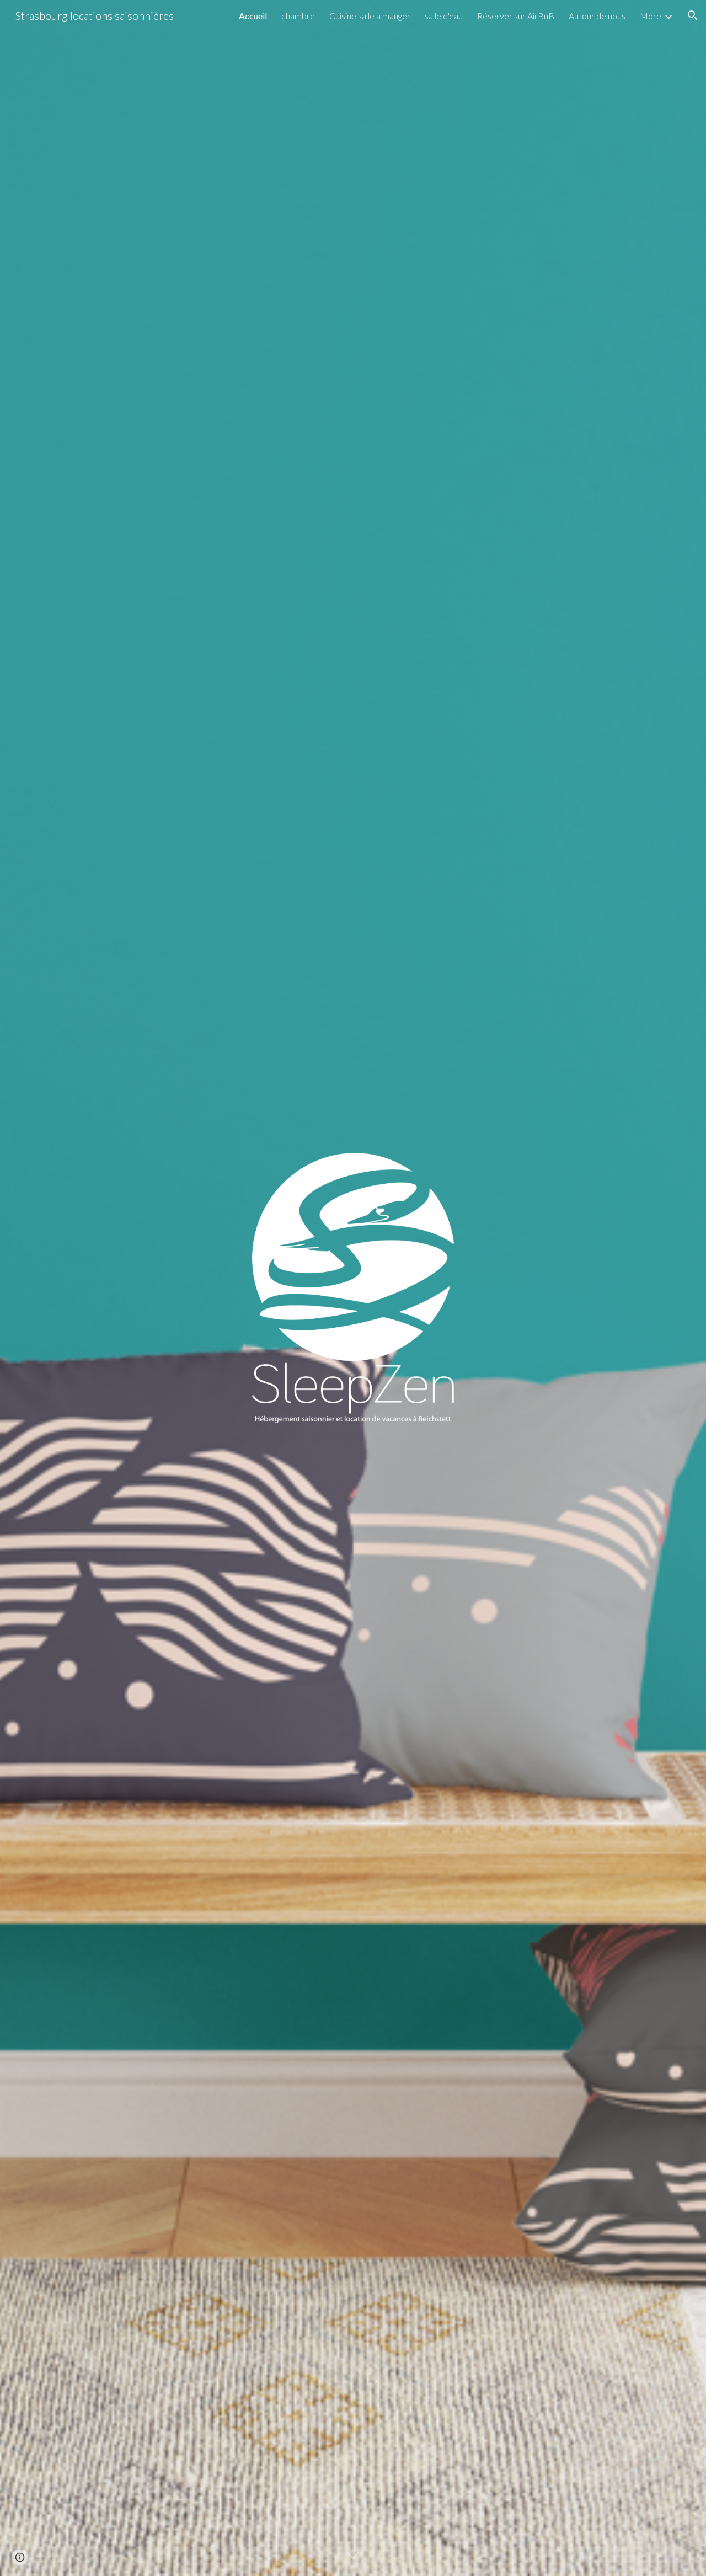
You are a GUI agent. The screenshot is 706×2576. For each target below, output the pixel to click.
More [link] (651, 16)
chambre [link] (298, 16)
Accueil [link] (253, 16)
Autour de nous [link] (597, 16)
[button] (693, 15)
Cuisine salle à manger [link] (370, 16)
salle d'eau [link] (444, 16)
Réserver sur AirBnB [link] (516, 16)
